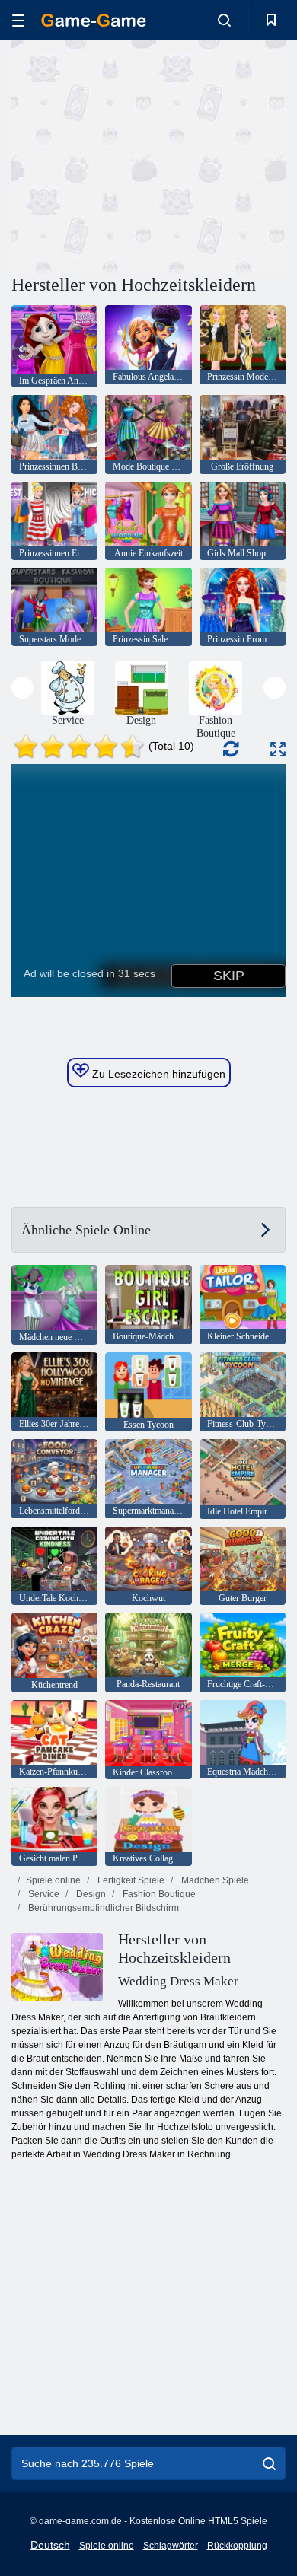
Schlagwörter (171, 2546)
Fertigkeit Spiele (130, 1880)
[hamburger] (18, 20)
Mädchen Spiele (214, 1880)
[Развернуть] (278, 749)
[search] (269, 2463)
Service (43, 1894)
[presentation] (22, 688)
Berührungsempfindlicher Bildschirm (102, 1908)
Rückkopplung (237, 2546)
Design (90, 1894)
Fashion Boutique (158, 1894)
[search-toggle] (224, 20)
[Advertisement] (140, 154)
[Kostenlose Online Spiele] (94, 20)
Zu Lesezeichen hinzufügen (157, 1074)
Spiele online (53, 1880)
